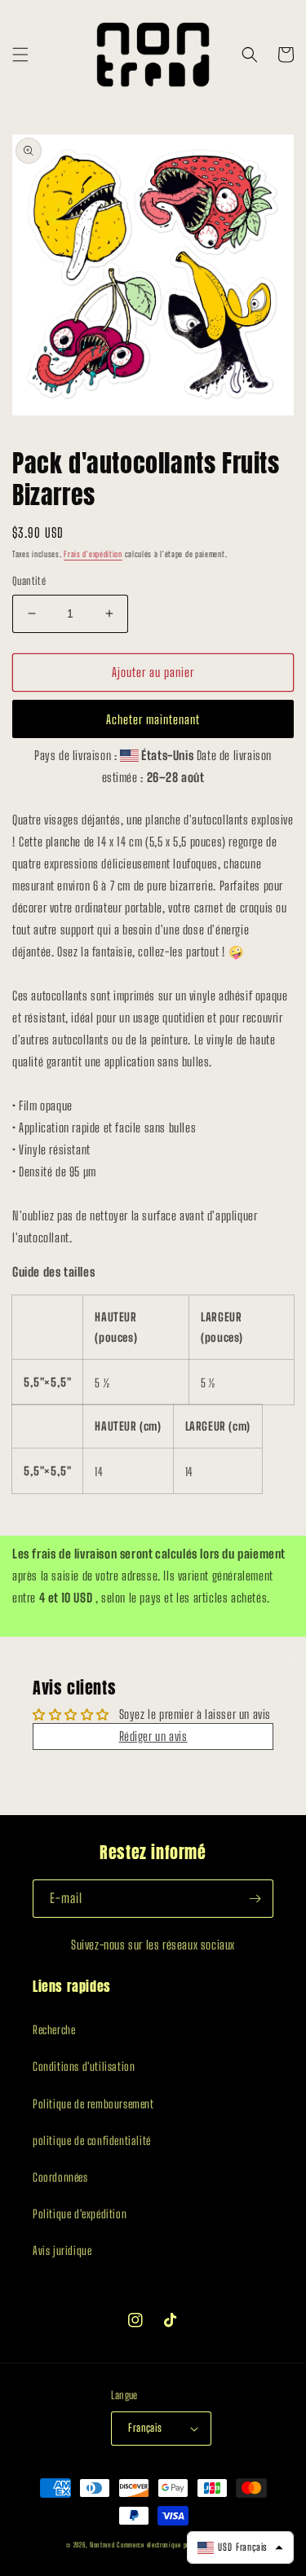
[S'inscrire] (255, 1899)
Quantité (29, 581)
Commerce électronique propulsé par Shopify (178, 2545)
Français (145, 2428)
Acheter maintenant (153, 719)
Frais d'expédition (93, 554)
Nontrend (102, 2545)
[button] (20, 55)
